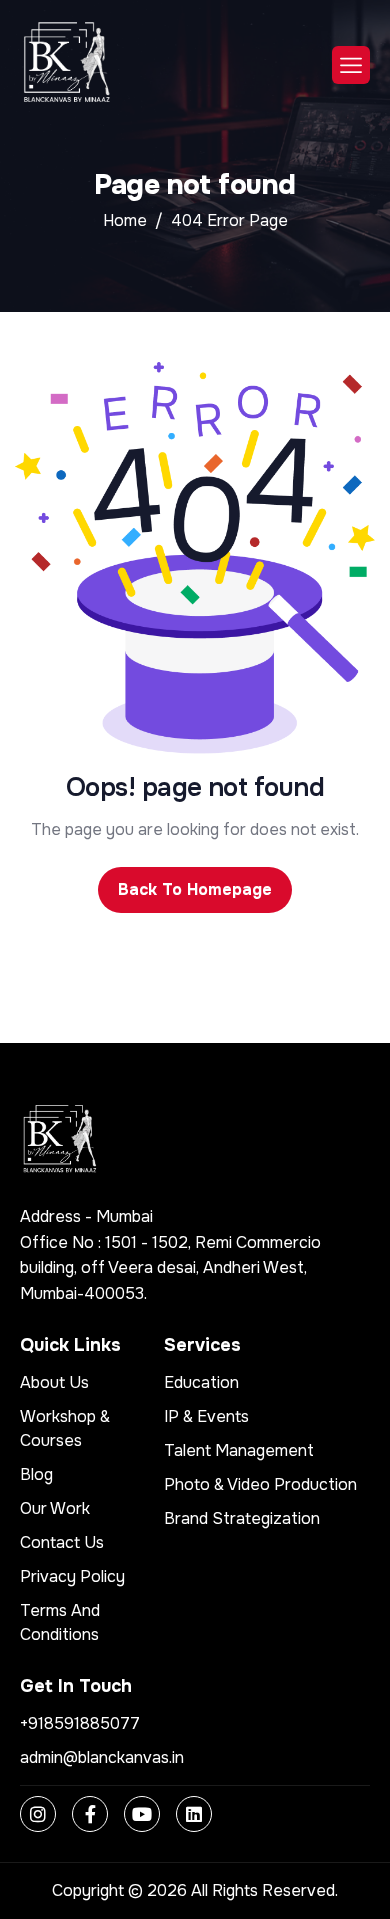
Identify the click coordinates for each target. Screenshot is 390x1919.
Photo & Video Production (260, 1484)
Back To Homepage (195, 889)
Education (201, 1382)
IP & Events (206, 1416)
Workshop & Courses (65, 1428)
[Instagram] (38, 1814)
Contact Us (62, 1542)
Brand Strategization (242, 1518)
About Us (54, 1382)
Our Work (55, 1508)
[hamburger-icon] (351, 65)
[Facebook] (90, 1814)
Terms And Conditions (60, 1622)
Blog (36, 1474)
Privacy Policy (72, 1576)
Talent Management (239, 1450)
